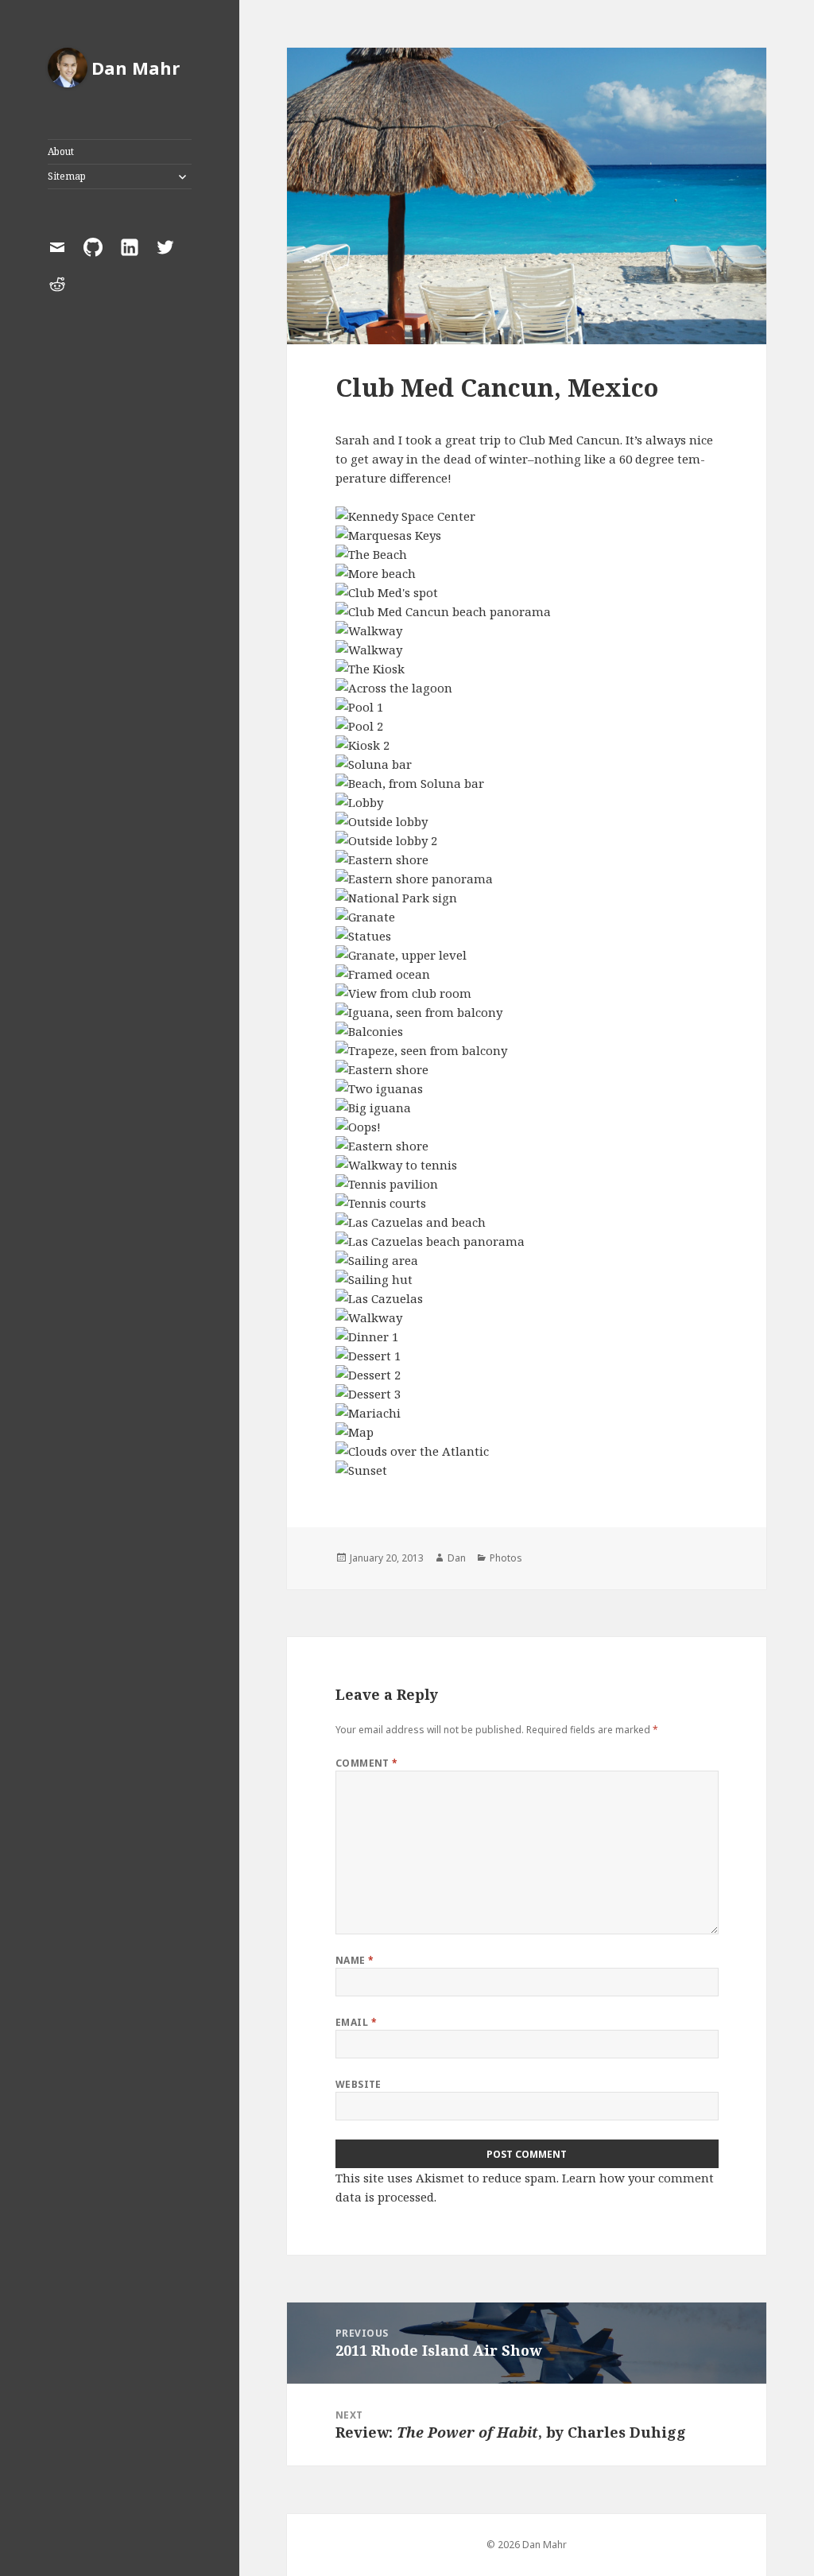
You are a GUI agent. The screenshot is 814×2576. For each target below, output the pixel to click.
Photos (506, 1558)
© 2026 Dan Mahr (527, 2545)
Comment (367, 1763)
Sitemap (67, 176)
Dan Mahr (136, 68)
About (61, 151)
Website (359, 2084)
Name (355, 1960)
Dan (457, 1558)
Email (356, 2022)
